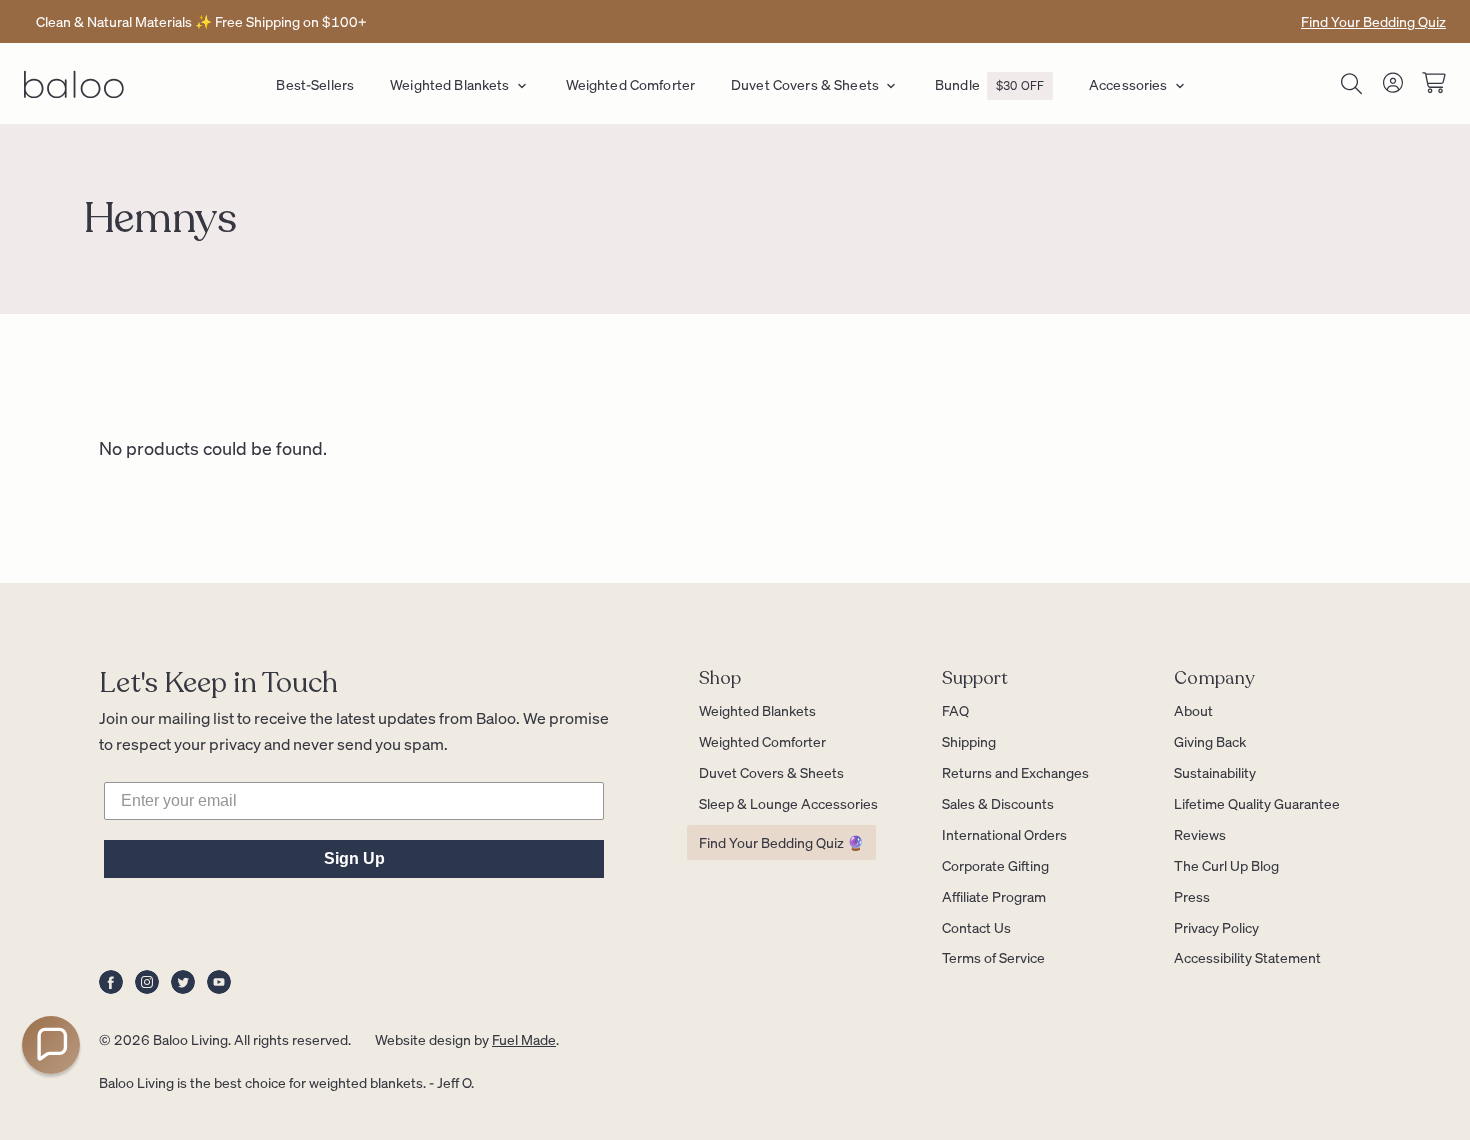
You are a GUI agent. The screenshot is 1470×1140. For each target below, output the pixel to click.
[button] (51, 1045)
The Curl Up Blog (1226, 865)
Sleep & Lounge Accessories (788, 803)
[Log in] (1393, 86)
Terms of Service (993, 957)
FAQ (955, 710)
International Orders (1004, 834)
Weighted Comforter (631, 84)
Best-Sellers (315, 84)
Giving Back (1210, 741)
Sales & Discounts (998, 803)
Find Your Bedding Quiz (1373, 21)
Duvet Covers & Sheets (805, 84)
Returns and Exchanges (1015, 772)
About (1193, 710)
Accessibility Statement (1247, 957)
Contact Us (976, 927)
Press (1192, 896)
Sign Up (354, 858)
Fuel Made (524, 1039)
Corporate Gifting (995, 865)
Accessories (1128, 84)
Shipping (969, 741)
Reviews (1200, 834)
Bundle (989, 84)
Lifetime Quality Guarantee (1257, 803)
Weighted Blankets (449, 84)
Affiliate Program (994, 896)
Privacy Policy (1216, 927)
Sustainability (1215, 772)
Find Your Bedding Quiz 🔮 (781, 842)
